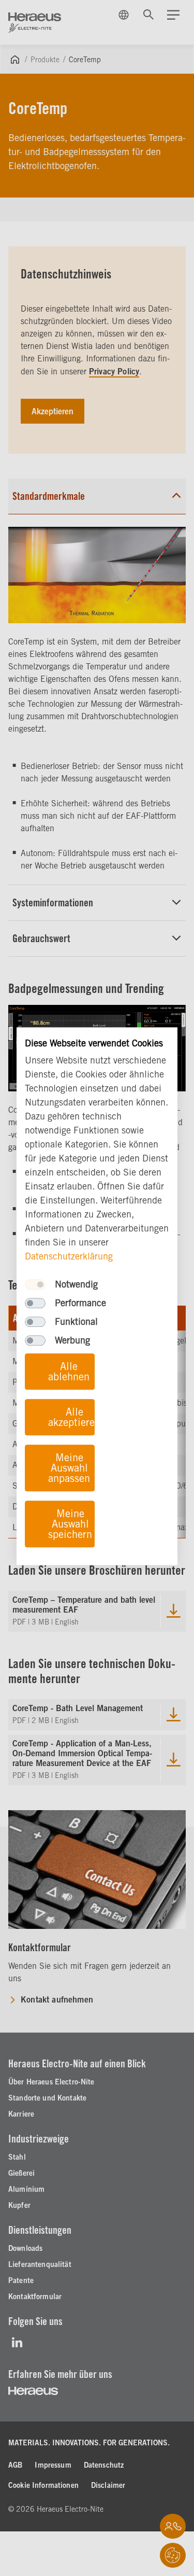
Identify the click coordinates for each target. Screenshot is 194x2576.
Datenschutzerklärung (69, 1257)
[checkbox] (35, 1285)
